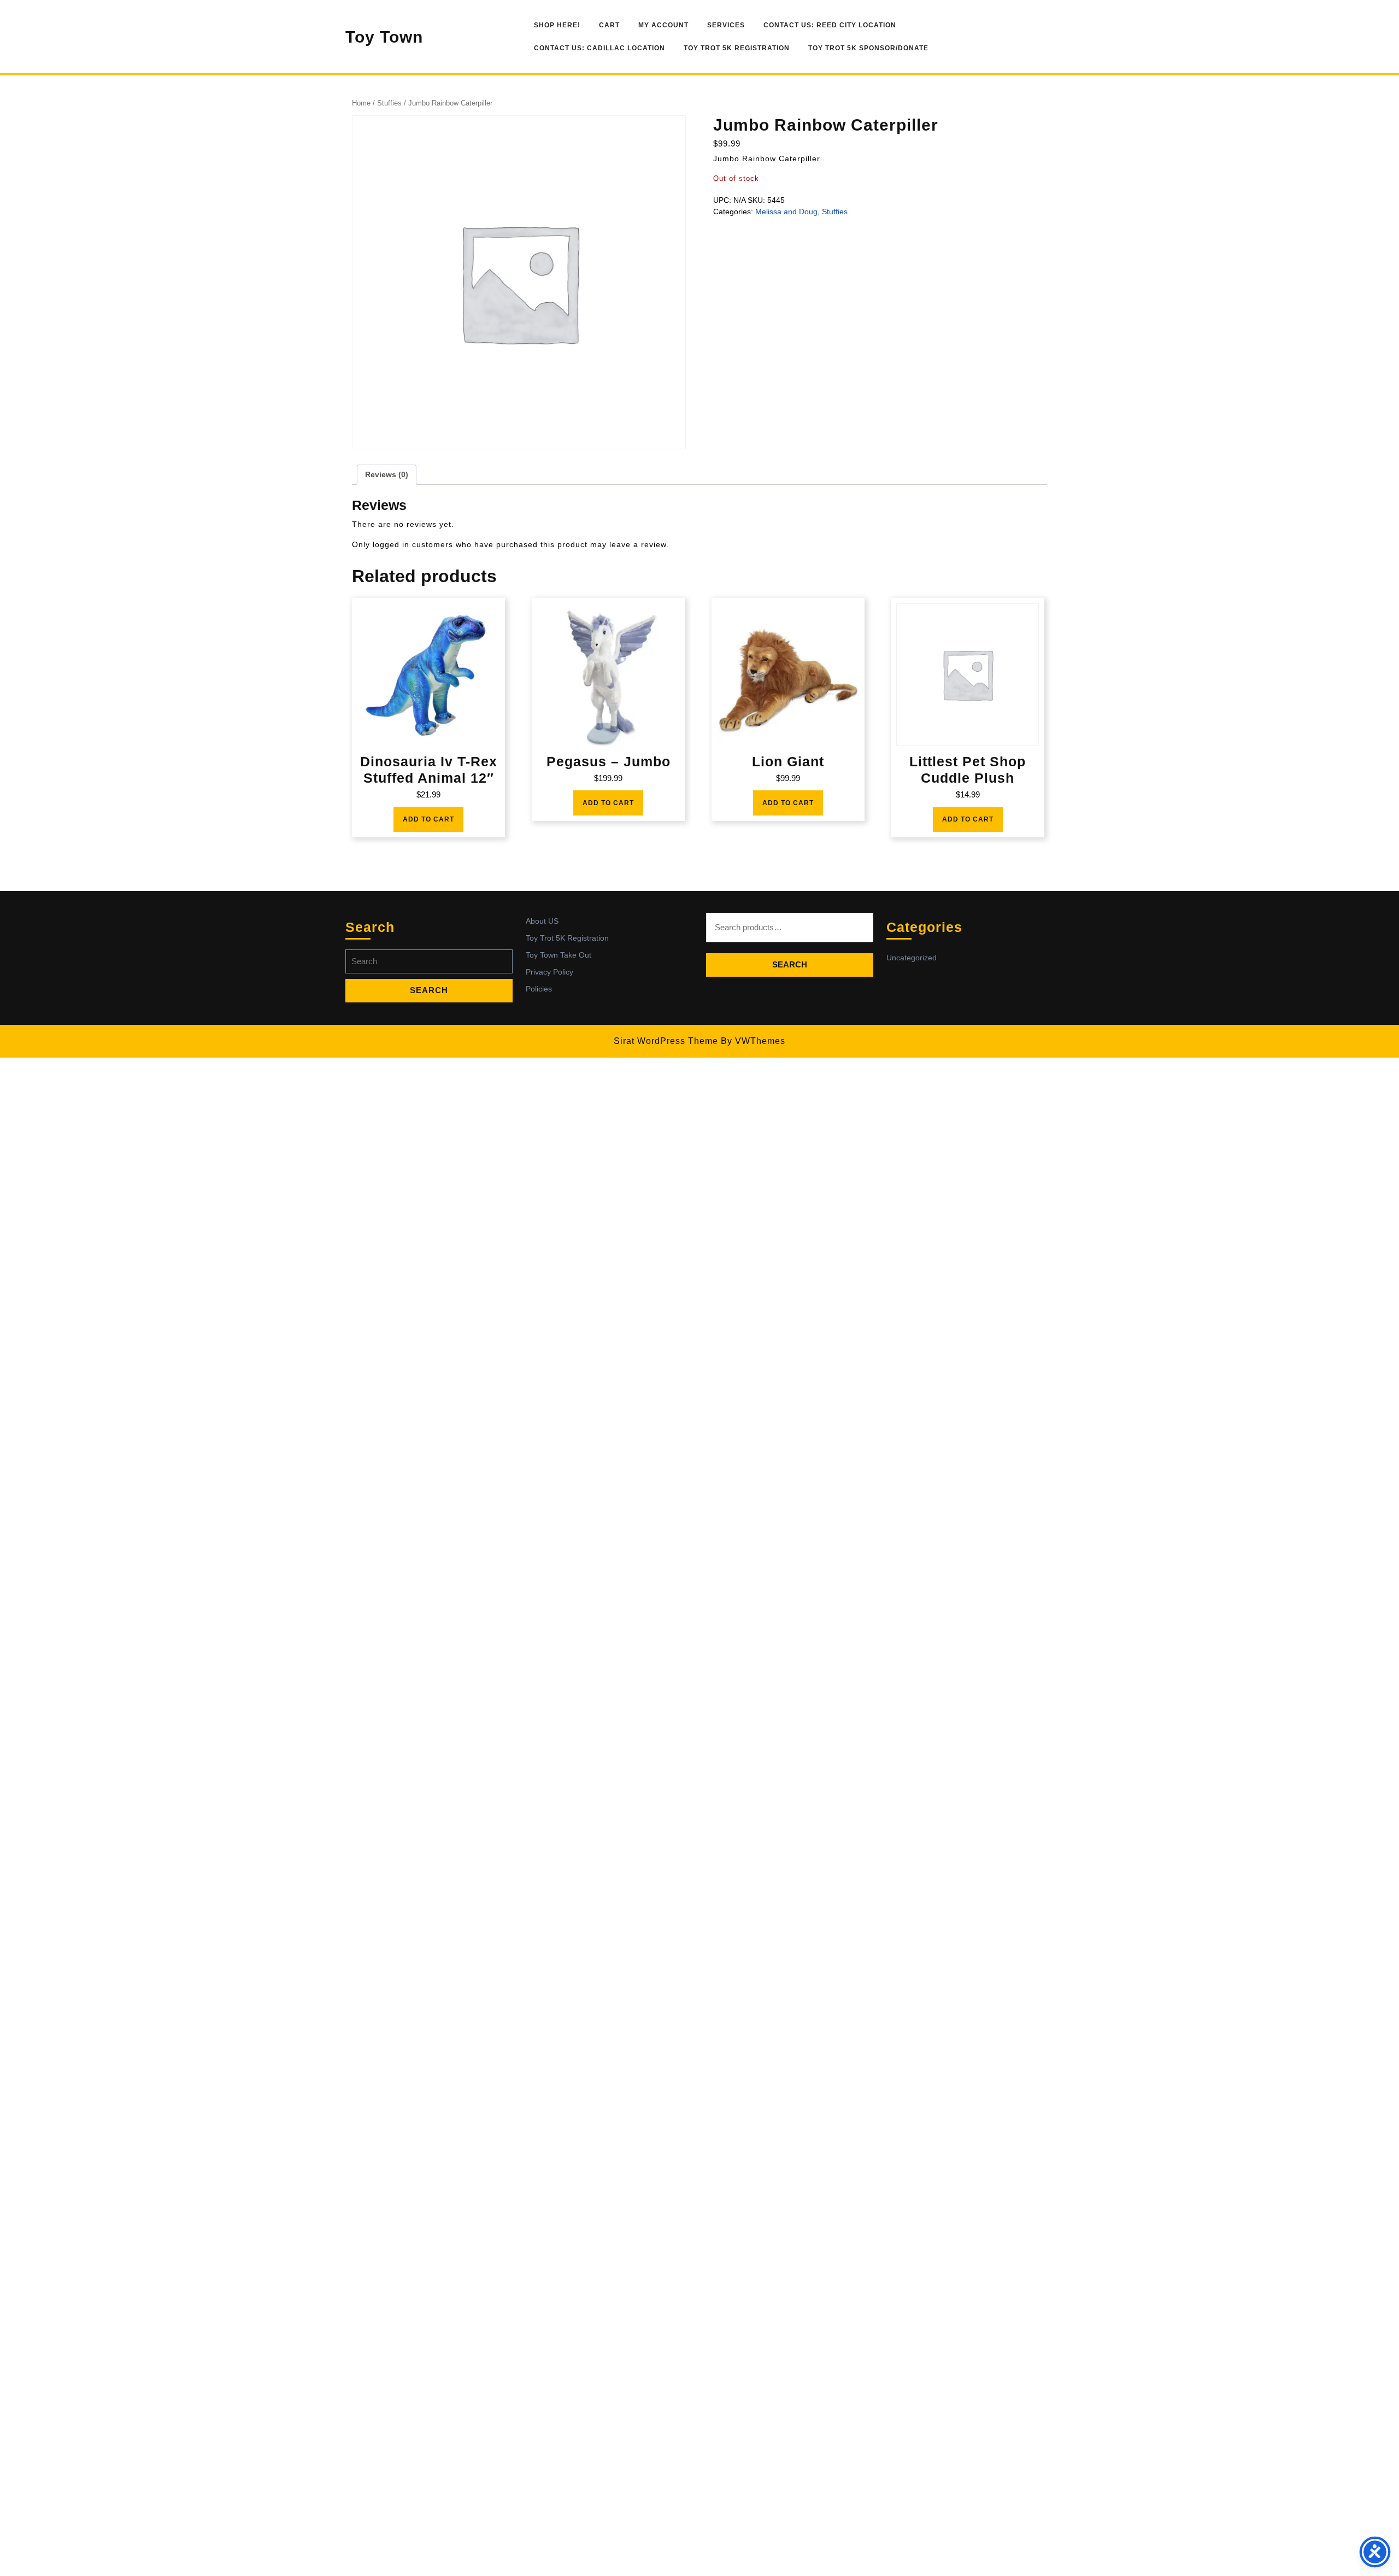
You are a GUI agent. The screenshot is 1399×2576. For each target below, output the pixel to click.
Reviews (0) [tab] (387, 474)
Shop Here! (557, 25)
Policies (539, 989)
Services (726, 25)
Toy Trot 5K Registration (737, 48)
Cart (609, 25)
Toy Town (384, 37)
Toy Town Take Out (559, 955)
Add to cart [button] (428, 819)
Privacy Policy (549, 972)
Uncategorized (912, 958)
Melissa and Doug (786, 212)
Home (361, 103)
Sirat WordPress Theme (666, 1041)
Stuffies (389, 103)
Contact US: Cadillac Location (599, 48)
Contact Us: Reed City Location (830, 25)
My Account (663, 25)
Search (790, 964)
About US (542, 921)
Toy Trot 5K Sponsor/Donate (868, 48)
